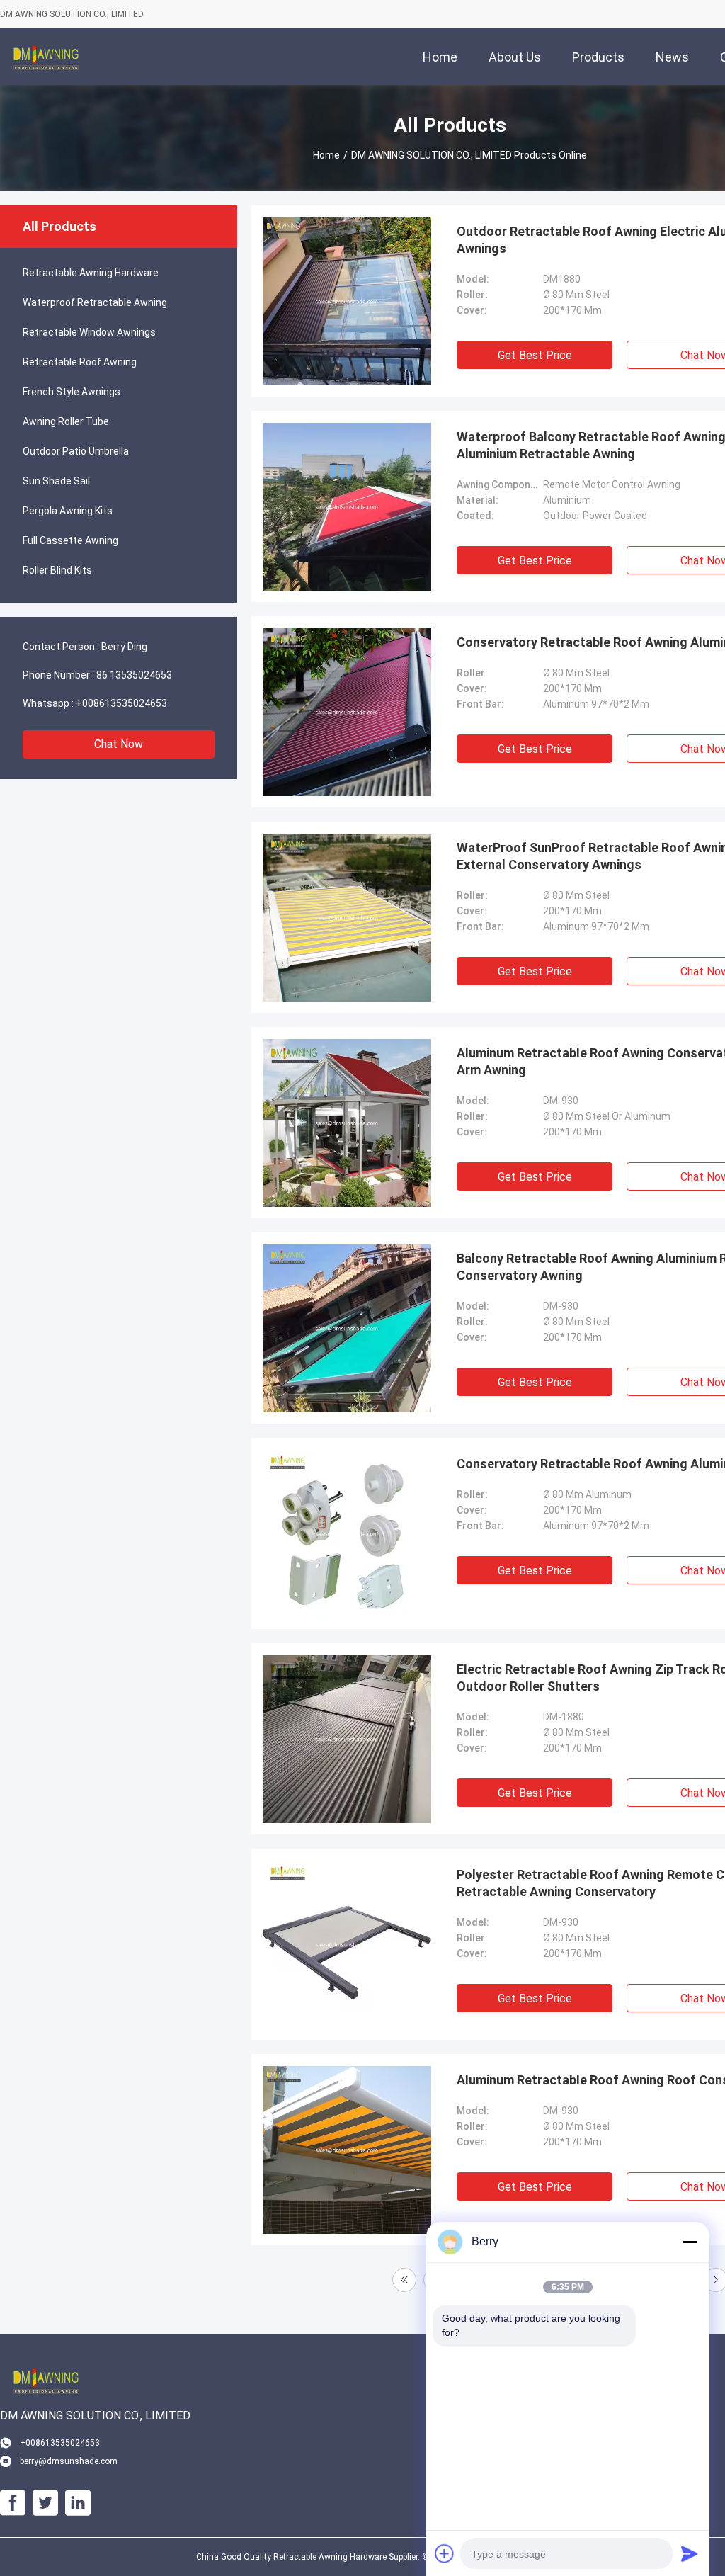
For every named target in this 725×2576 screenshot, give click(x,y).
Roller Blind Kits (57, 570)
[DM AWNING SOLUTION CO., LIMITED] (46, 57)
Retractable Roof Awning (80, 362)
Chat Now (119, 744)
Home (326, 155)
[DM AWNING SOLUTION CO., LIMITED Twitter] (45, 2503)
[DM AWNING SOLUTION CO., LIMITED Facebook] (13, 2503)
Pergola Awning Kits (68, 511)
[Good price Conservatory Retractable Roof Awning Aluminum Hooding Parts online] (347, 1533)
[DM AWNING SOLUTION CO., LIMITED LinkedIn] (78, 2503)
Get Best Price (535, 355)
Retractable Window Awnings (89, 332)
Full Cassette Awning (70, 540)
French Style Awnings (72, 392)
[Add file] (445, 2553)
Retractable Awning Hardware (91, 273)
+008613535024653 (121, 703)
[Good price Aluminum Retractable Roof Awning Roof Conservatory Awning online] (347, 2150)
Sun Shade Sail (56, 481)
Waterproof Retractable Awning (95, 302)
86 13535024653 (134, 675)
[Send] (690, 2553)
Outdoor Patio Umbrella (76, 451)
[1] (404, 2280)
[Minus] (690, 2242)
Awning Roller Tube (66, 421)
